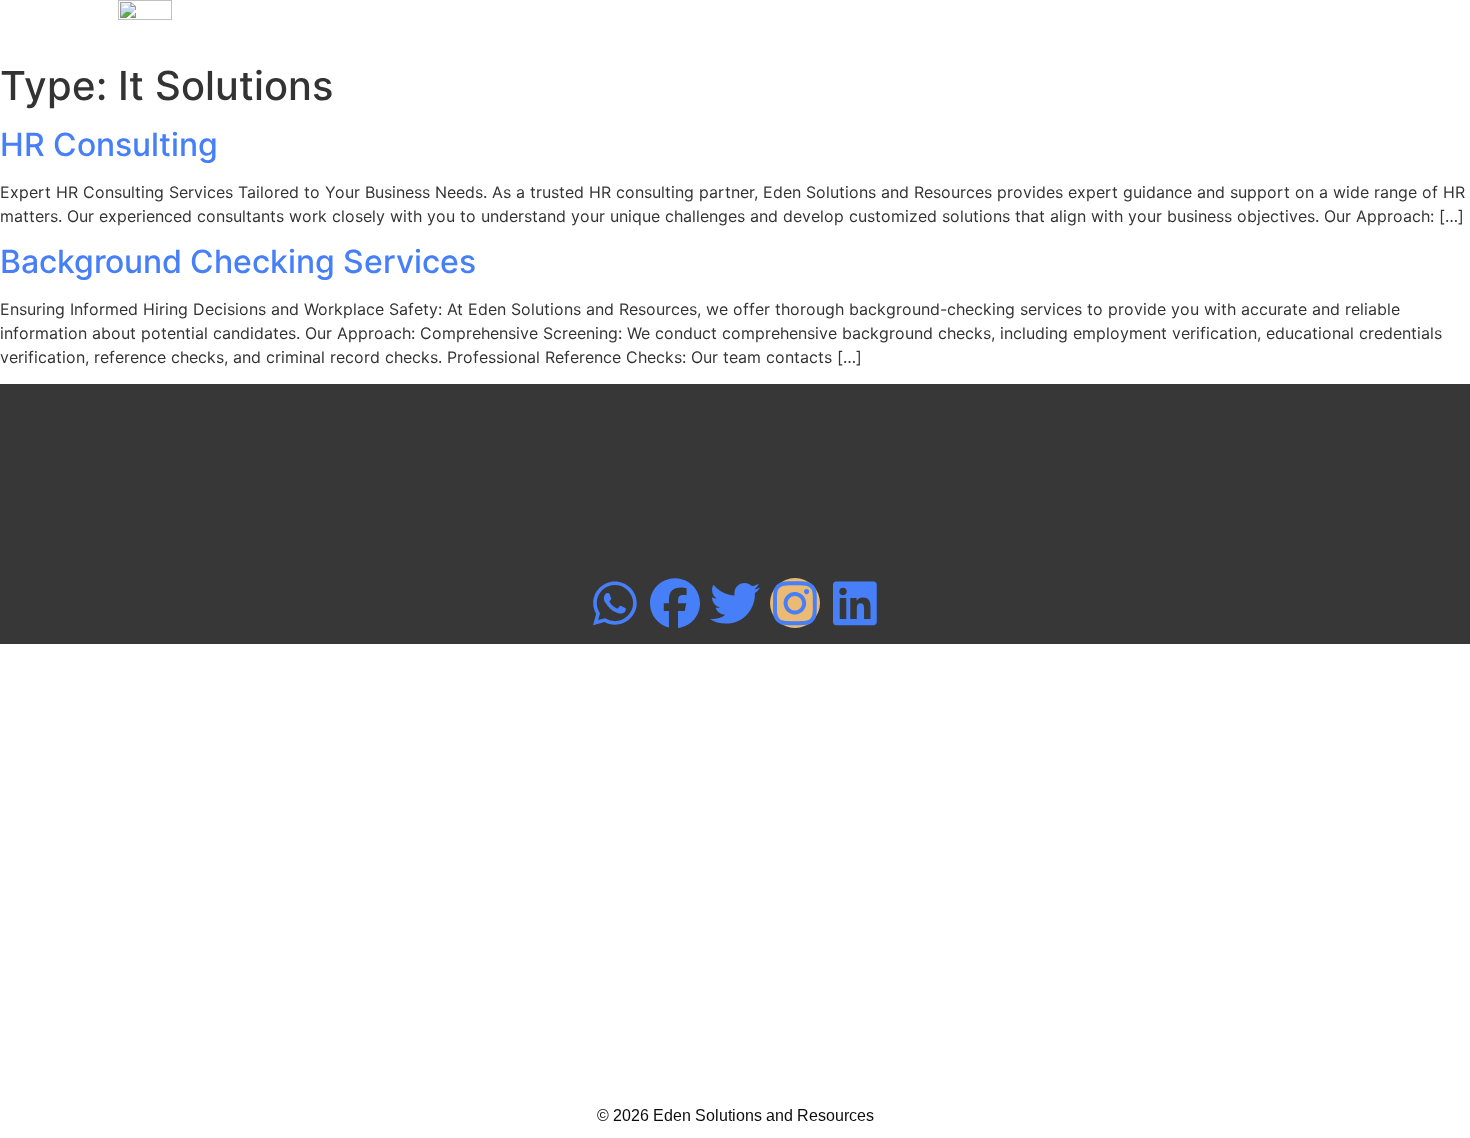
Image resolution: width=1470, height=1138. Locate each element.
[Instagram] (795, 603)
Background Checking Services (238, 261)
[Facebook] (675, 603)
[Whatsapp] (615, 603)
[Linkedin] (855, 603)
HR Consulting (109, 144)
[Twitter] (735, 603)
